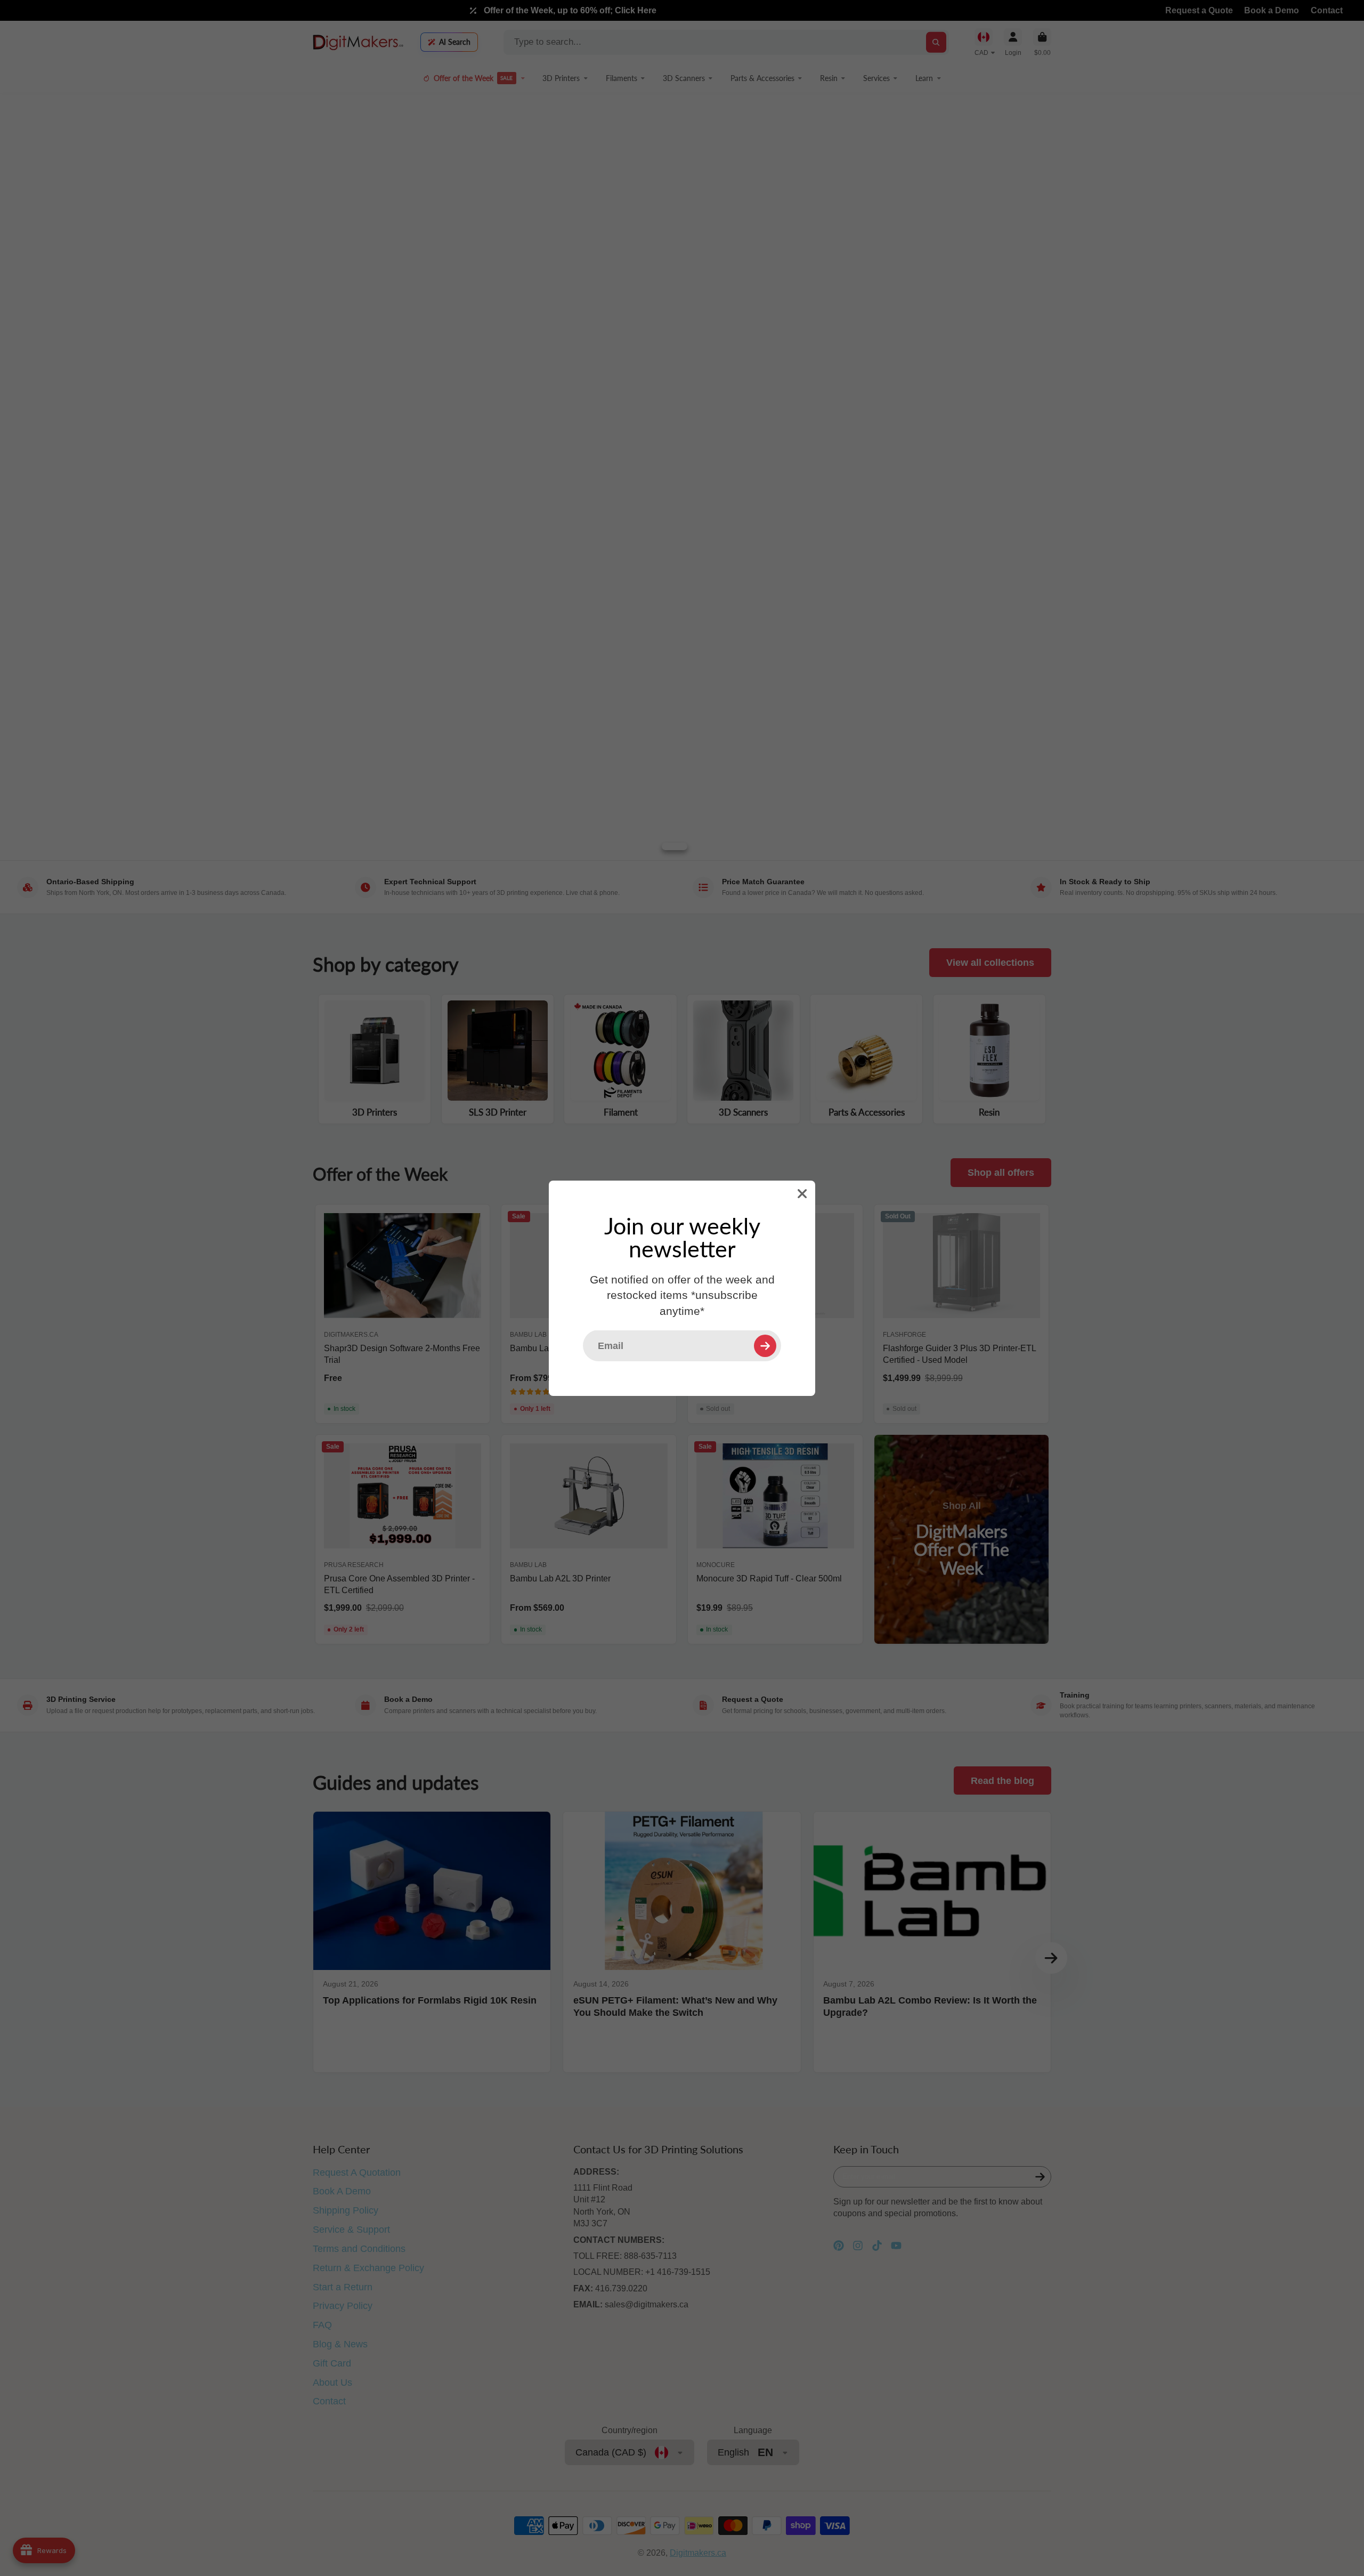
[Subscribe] (765, 1345)
